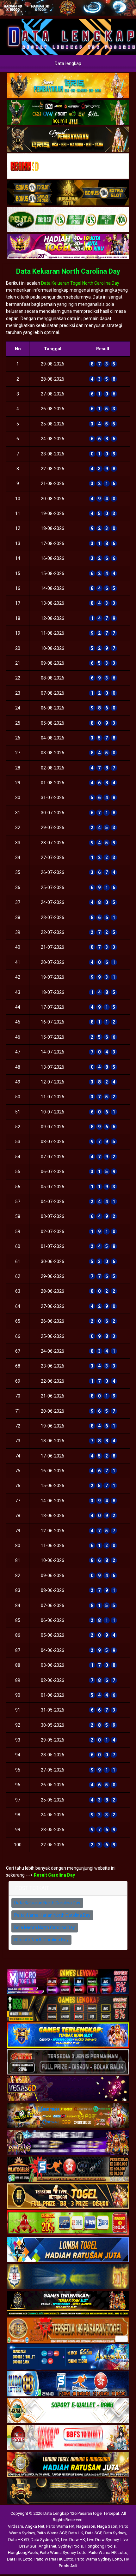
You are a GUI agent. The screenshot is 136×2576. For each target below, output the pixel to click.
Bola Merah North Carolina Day (45, 1927)
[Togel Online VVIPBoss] (68, 86)
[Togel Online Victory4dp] (68, 2035)
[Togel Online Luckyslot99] (68, 2277)
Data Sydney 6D (45, 2540)
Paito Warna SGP (52, 2533)
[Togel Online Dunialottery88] (68, 2330)
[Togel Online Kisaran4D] (68, 166)
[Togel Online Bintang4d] (68, 2143)
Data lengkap (68, 63)
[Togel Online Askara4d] (68, 2116)
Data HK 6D (19, 2540)
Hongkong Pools (100, 2546)
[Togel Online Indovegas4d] (68, 2491)
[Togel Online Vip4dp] (68, 2304)
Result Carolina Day (54, 1875)
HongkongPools (23, 2552)
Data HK (76, 2533)
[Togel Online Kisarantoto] (68, 193)
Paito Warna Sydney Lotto (63, 2552)
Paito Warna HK (60, 2526)
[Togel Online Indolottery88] (68, 2384)
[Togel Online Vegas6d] (68, 2089)
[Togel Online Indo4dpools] (68, 2250)
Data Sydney (115, 2533)
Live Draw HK (73, 2540)
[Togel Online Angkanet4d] (68, 2411)
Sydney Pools (71, 2546)
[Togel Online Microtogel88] (68, 1982)
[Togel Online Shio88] (68, 2465)
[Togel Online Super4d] (68, 139)
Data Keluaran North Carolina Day (68, 271)
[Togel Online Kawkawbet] (68, 2062)
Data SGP (93, 2533)
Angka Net (35, 2526)
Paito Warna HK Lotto (108, 2552)
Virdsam (15, 2526)
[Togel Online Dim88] (68, 113)
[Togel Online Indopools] (68, 2438)
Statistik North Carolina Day (41, 1940)
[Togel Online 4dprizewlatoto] (68, 2196)
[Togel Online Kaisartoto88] (68, 2223)
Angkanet (47, 2546)
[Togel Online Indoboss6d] (68, 2009)
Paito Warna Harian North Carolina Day (52, 1915)
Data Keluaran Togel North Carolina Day (80, 283)
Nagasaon (86, 2526)
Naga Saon (107, 2526)
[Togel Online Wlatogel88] (68, 2169)
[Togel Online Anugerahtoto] (68, 2357)
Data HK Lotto (20, 2559)
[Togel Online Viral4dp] (68, 247)
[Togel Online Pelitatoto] (68, 220)
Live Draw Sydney (103, 2540)
